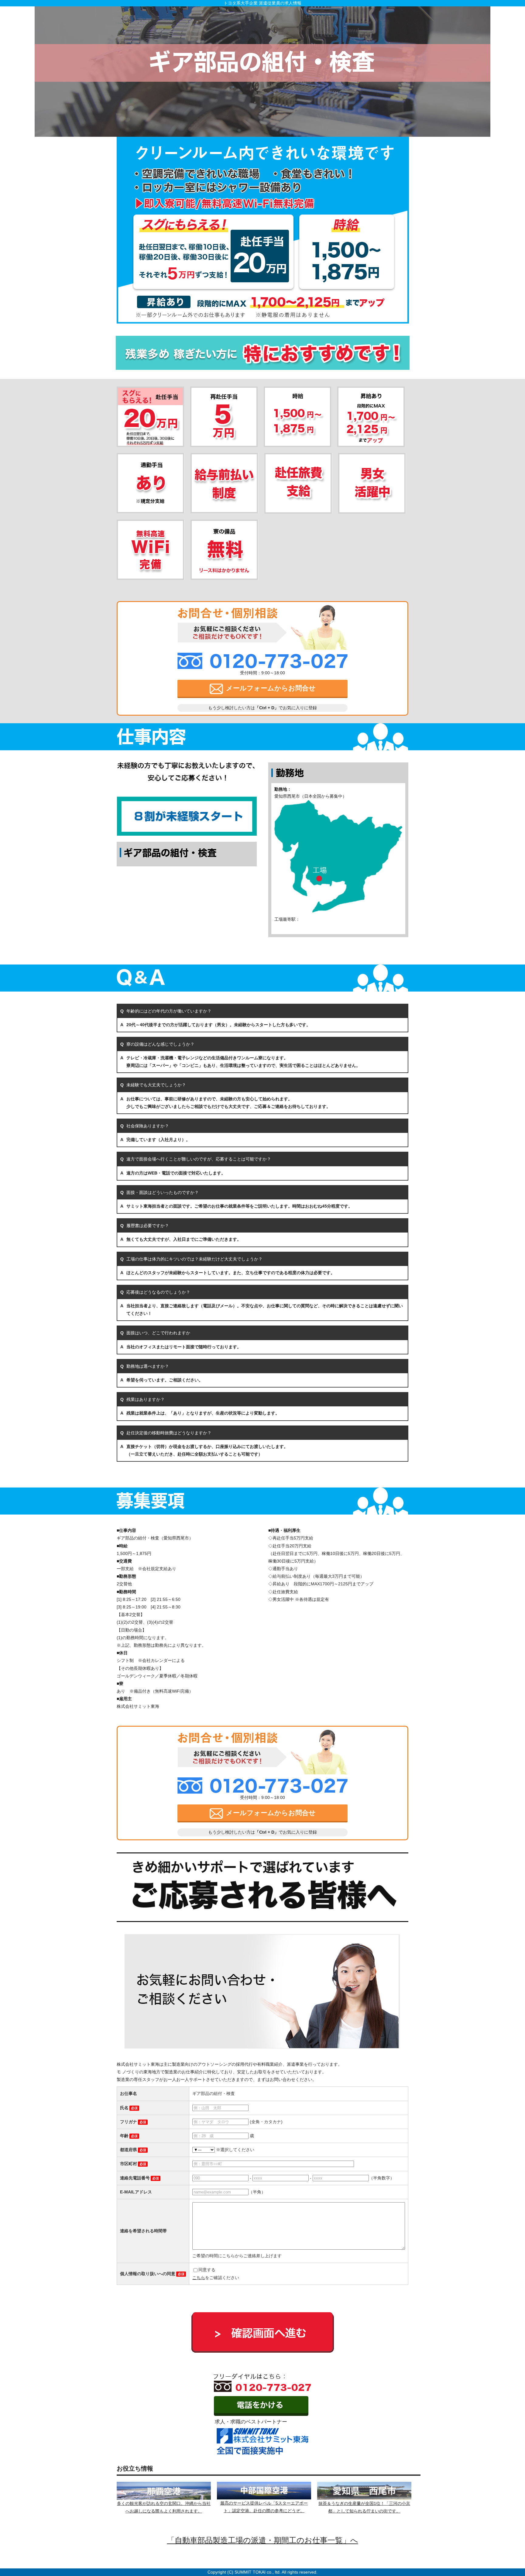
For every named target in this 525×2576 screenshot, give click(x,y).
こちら (199, 2278)
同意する (207, 2270)
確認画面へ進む (263, 2332)
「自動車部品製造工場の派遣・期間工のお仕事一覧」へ (263, 2540)
